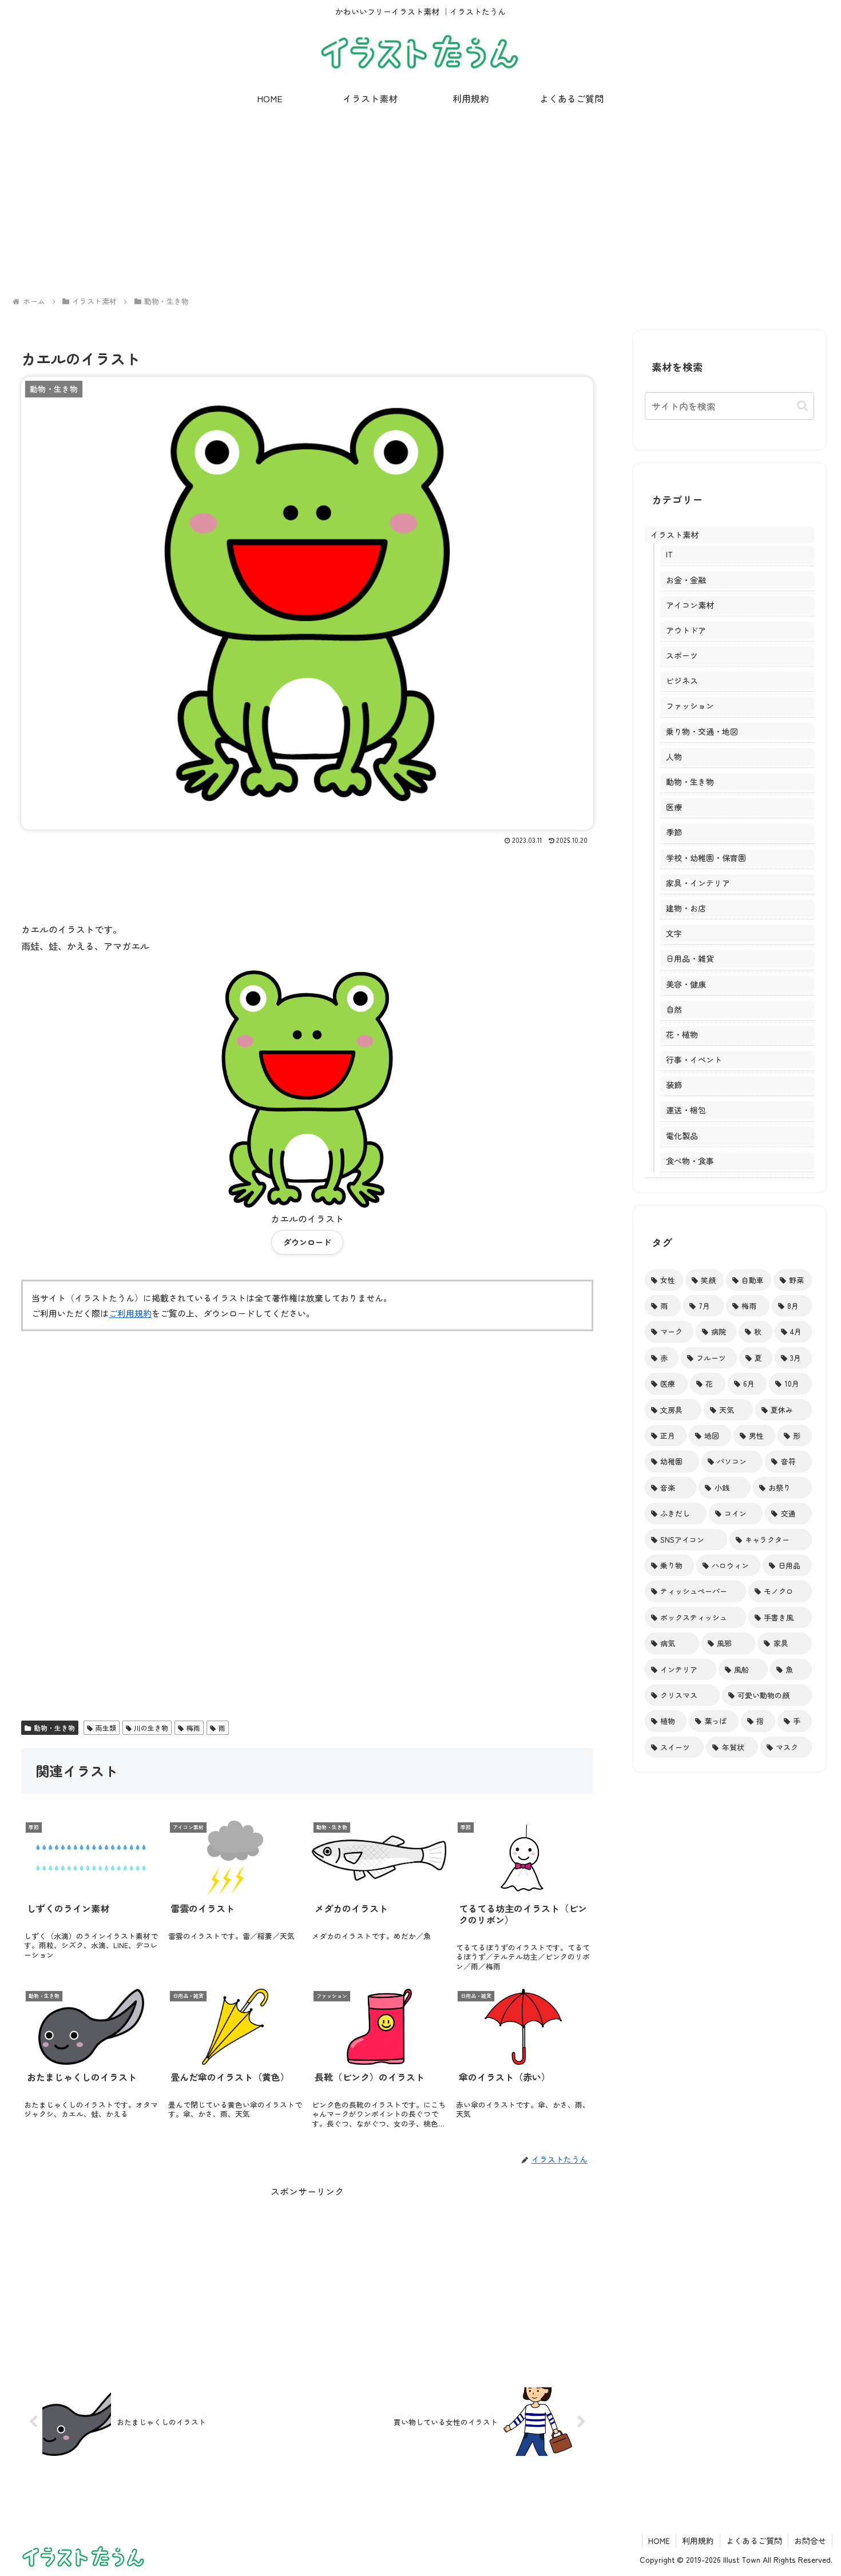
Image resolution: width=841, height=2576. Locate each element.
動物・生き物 (54, 1728)
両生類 (106, 1728)
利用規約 (698, 2541)
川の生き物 (151, 1728)
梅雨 (193, 1728)
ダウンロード (307, 1242)
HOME (659, 2541)
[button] (802, 406)
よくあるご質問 (754, 2541)
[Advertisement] (420, 203)
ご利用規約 (130, 1313)
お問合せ (810, 2541)
